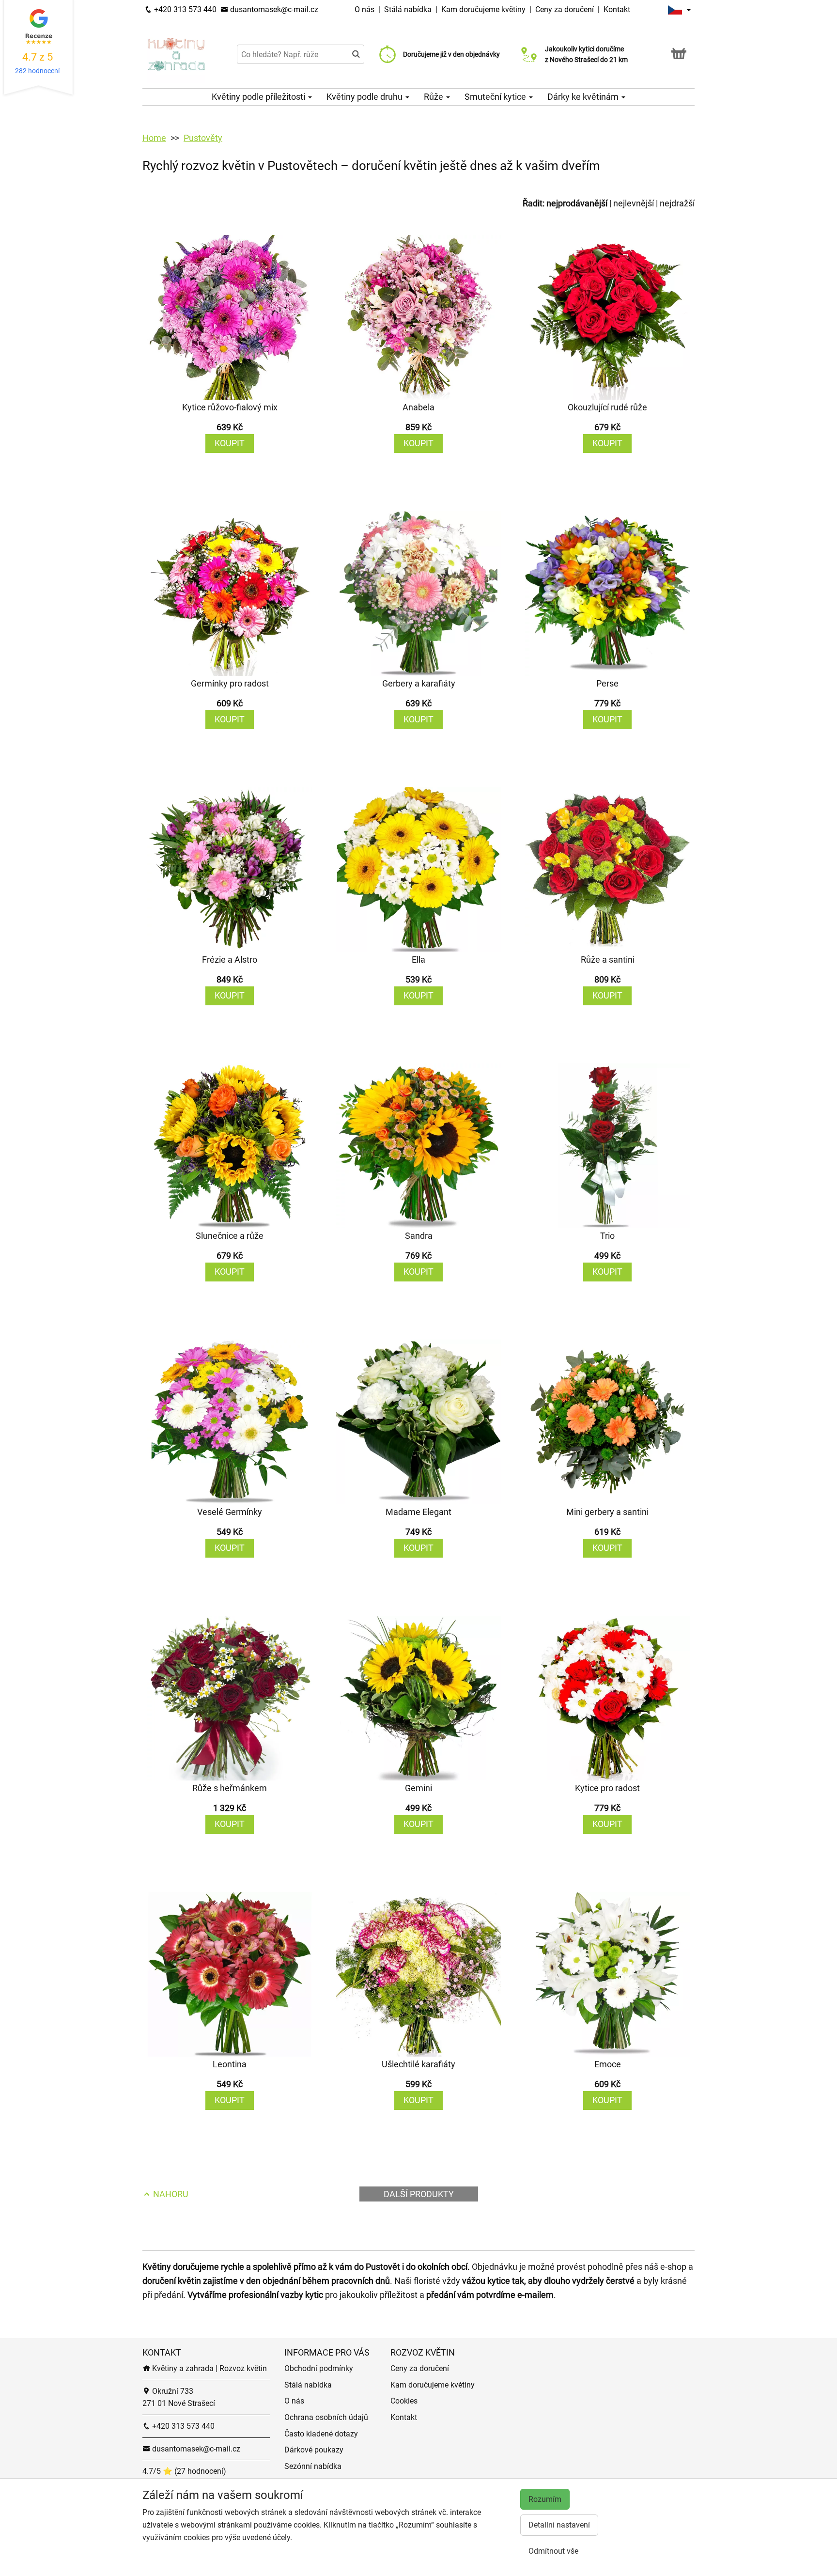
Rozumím (545, 2499)
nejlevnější (634, 203)
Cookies (404, 2401)
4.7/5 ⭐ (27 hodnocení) (184, 2471)
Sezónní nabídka (313, 2466)
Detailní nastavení (559, 2525)
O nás (365, 9)
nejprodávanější (577, 203)
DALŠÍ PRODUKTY (419, 2194)
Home (154, 138)
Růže (434, 97)
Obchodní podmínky (319, 2368)
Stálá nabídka (409, 9)
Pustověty (203, 138)
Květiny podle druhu (365, 97)
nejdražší (677, 203)
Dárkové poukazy (314, 2450)
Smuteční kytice (496, 97)
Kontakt (617, 9)
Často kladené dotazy (321, 2434)
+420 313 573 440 (184, 9)
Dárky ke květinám (584, 97)
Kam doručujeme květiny (483, 9)
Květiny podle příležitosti (259, 97)
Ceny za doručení (565, 9)
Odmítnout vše (553, 2551)
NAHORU (170, 2194)
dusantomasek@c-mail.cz (273, 9)
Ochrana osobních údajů (326, 2417)
